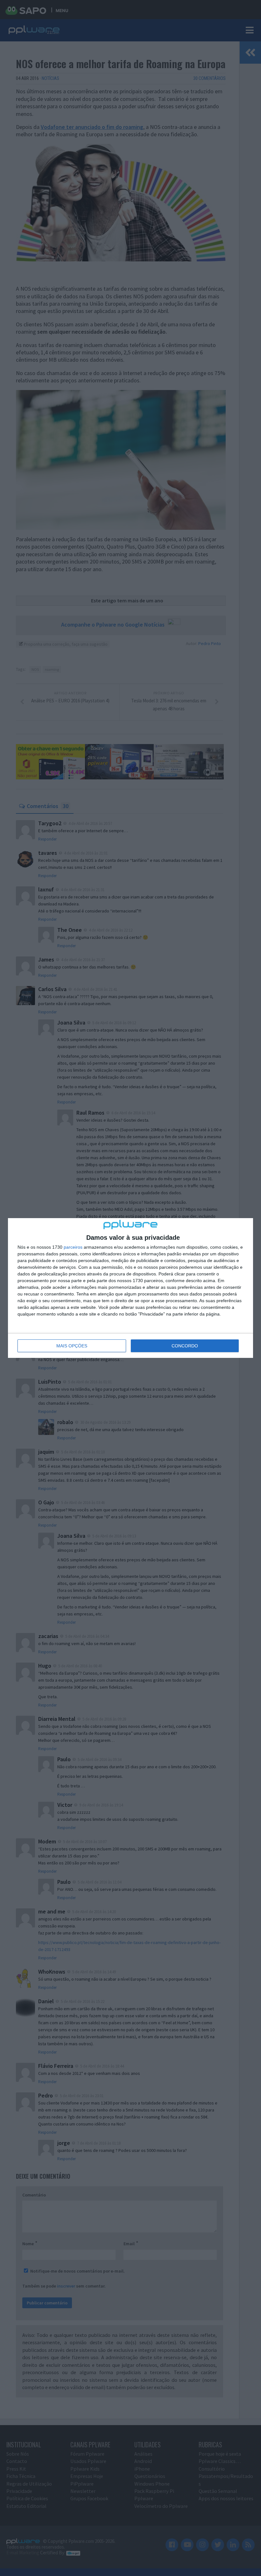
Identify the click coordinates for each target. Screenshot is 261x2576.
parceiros (73, 1247)
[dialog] (130, 1288)
